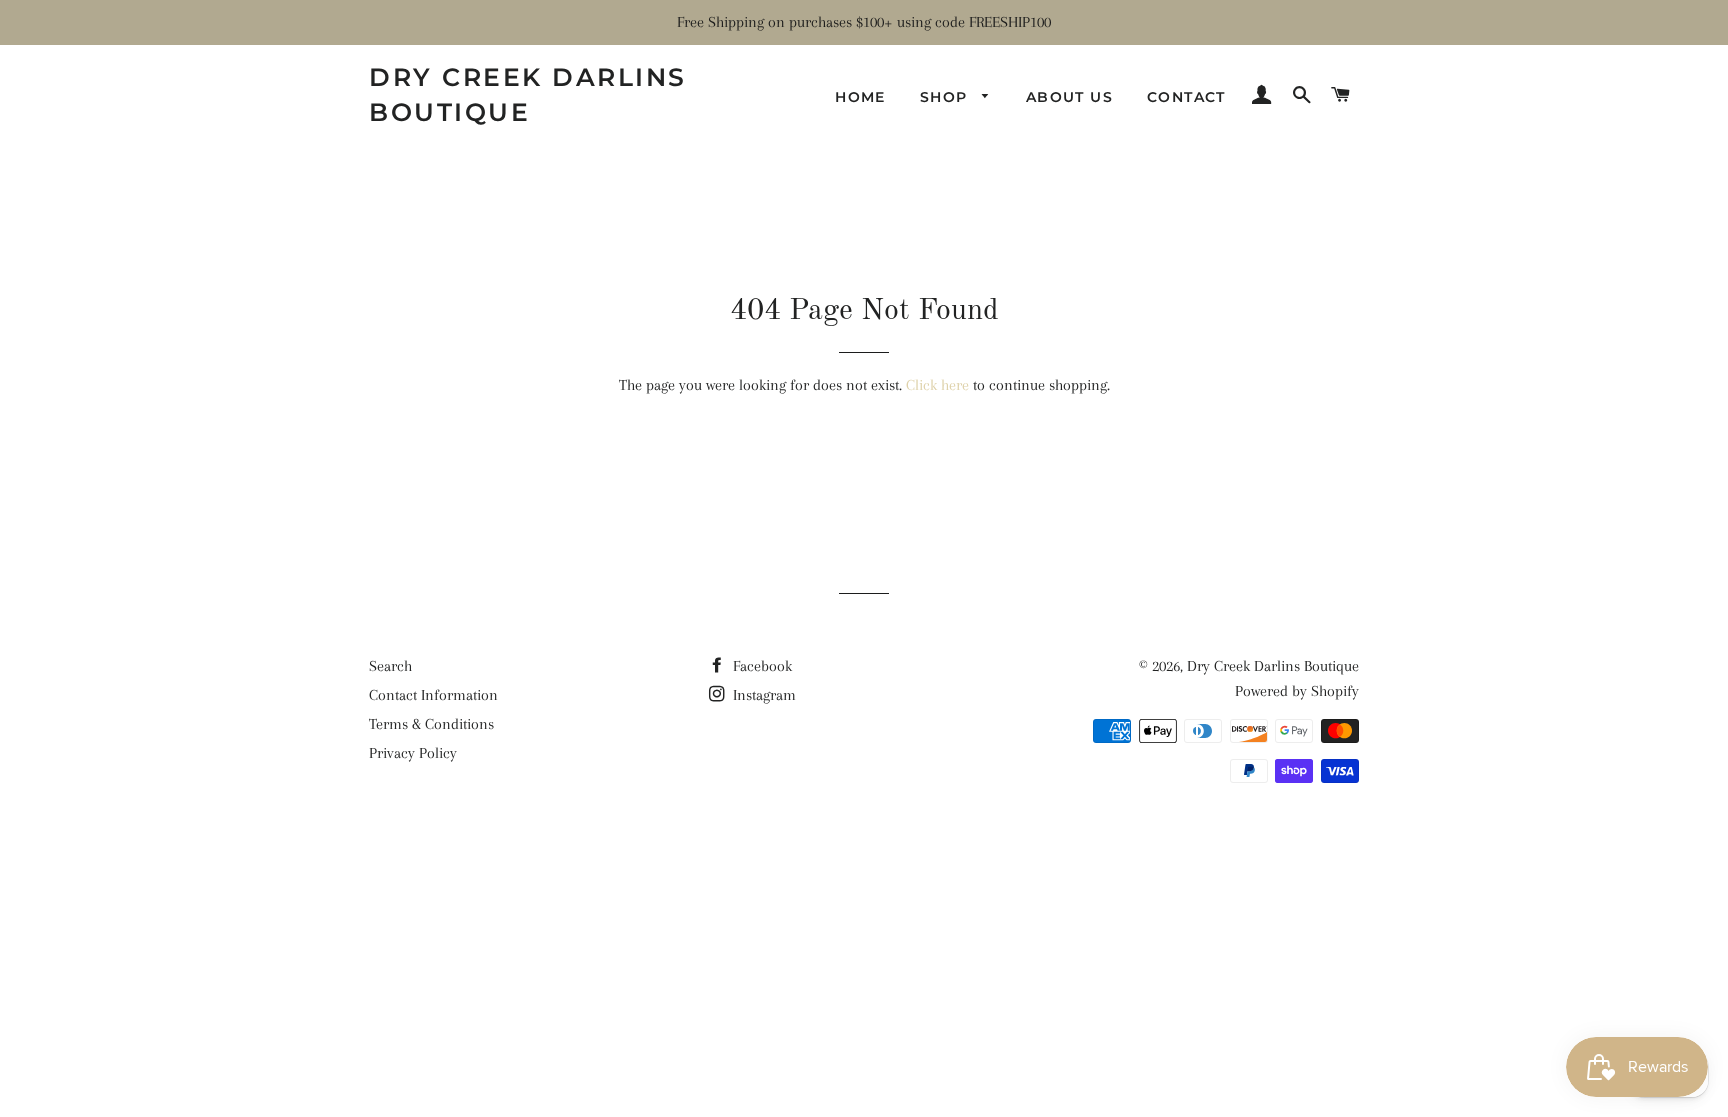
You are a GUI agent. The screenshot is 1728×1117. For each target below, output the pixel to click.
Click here (937, 385)
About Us (1069, 97)
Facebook (760, 666)
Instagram (762, 695)
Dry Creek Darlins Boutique (528, 94)
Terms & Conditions (431, 724)
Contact (1186, 97)
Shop (946, 97)
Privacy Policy (413, 753)
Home (860, 97)
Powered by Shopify (1297, 691)
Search (390, 666)
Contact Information (433, 695)
